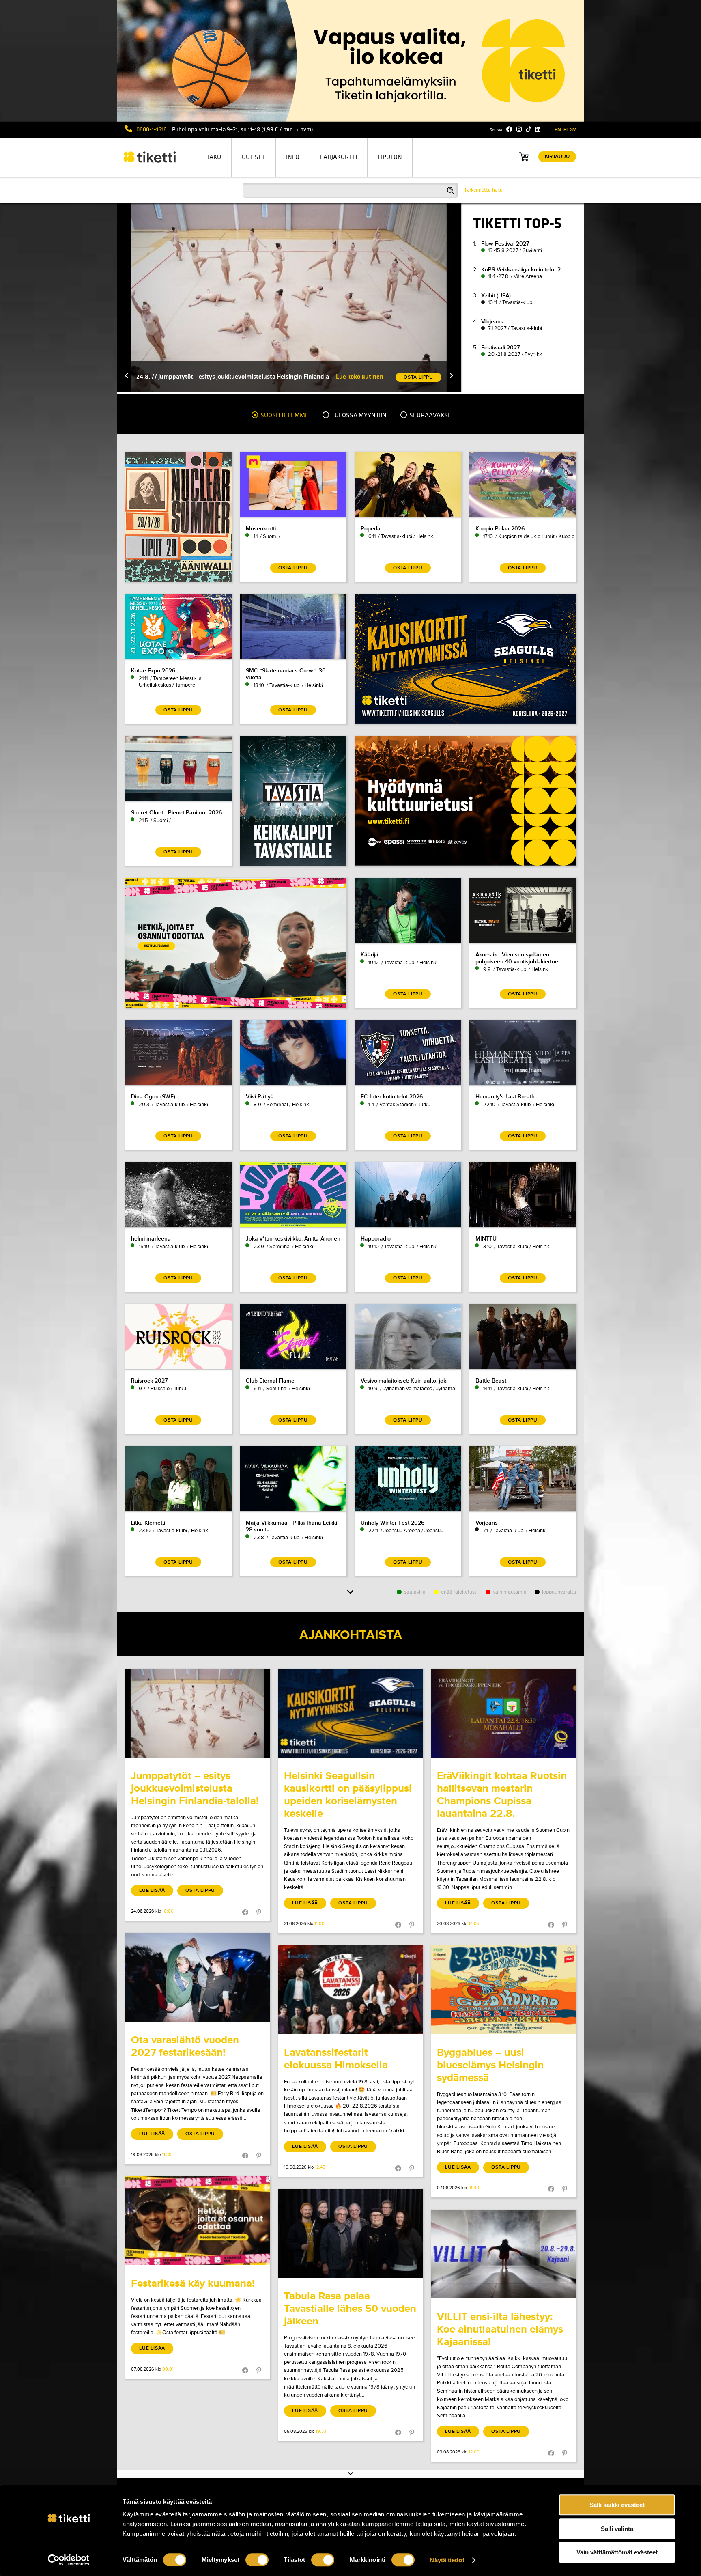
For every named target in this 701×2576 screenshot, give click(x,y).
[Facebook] (509, 129)
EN (558, 130)
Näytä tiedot (447, 2560)
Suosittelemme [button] (284, 415)
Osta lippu (200, 1890)
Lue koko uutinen (360, 376)
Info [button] (293, 157)
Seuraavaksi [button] (429, 415)
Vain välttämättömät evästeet (617, 2552)
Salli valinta (617, 2529)
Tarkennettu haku (483, 190)
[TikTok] (528, 129)
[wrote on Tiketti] (197, 1713)
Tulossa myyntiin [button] (358, 415)
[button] (127, 376)
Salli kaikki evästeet (617, 2505)
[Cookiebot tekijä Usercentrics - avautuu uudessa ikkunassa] (69, 2560)
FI (566, 130)
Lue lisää (152, 1890)
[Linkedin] (538, 129)
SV (573, 130)
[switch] (257, 2560)
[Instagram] (519, 129)
